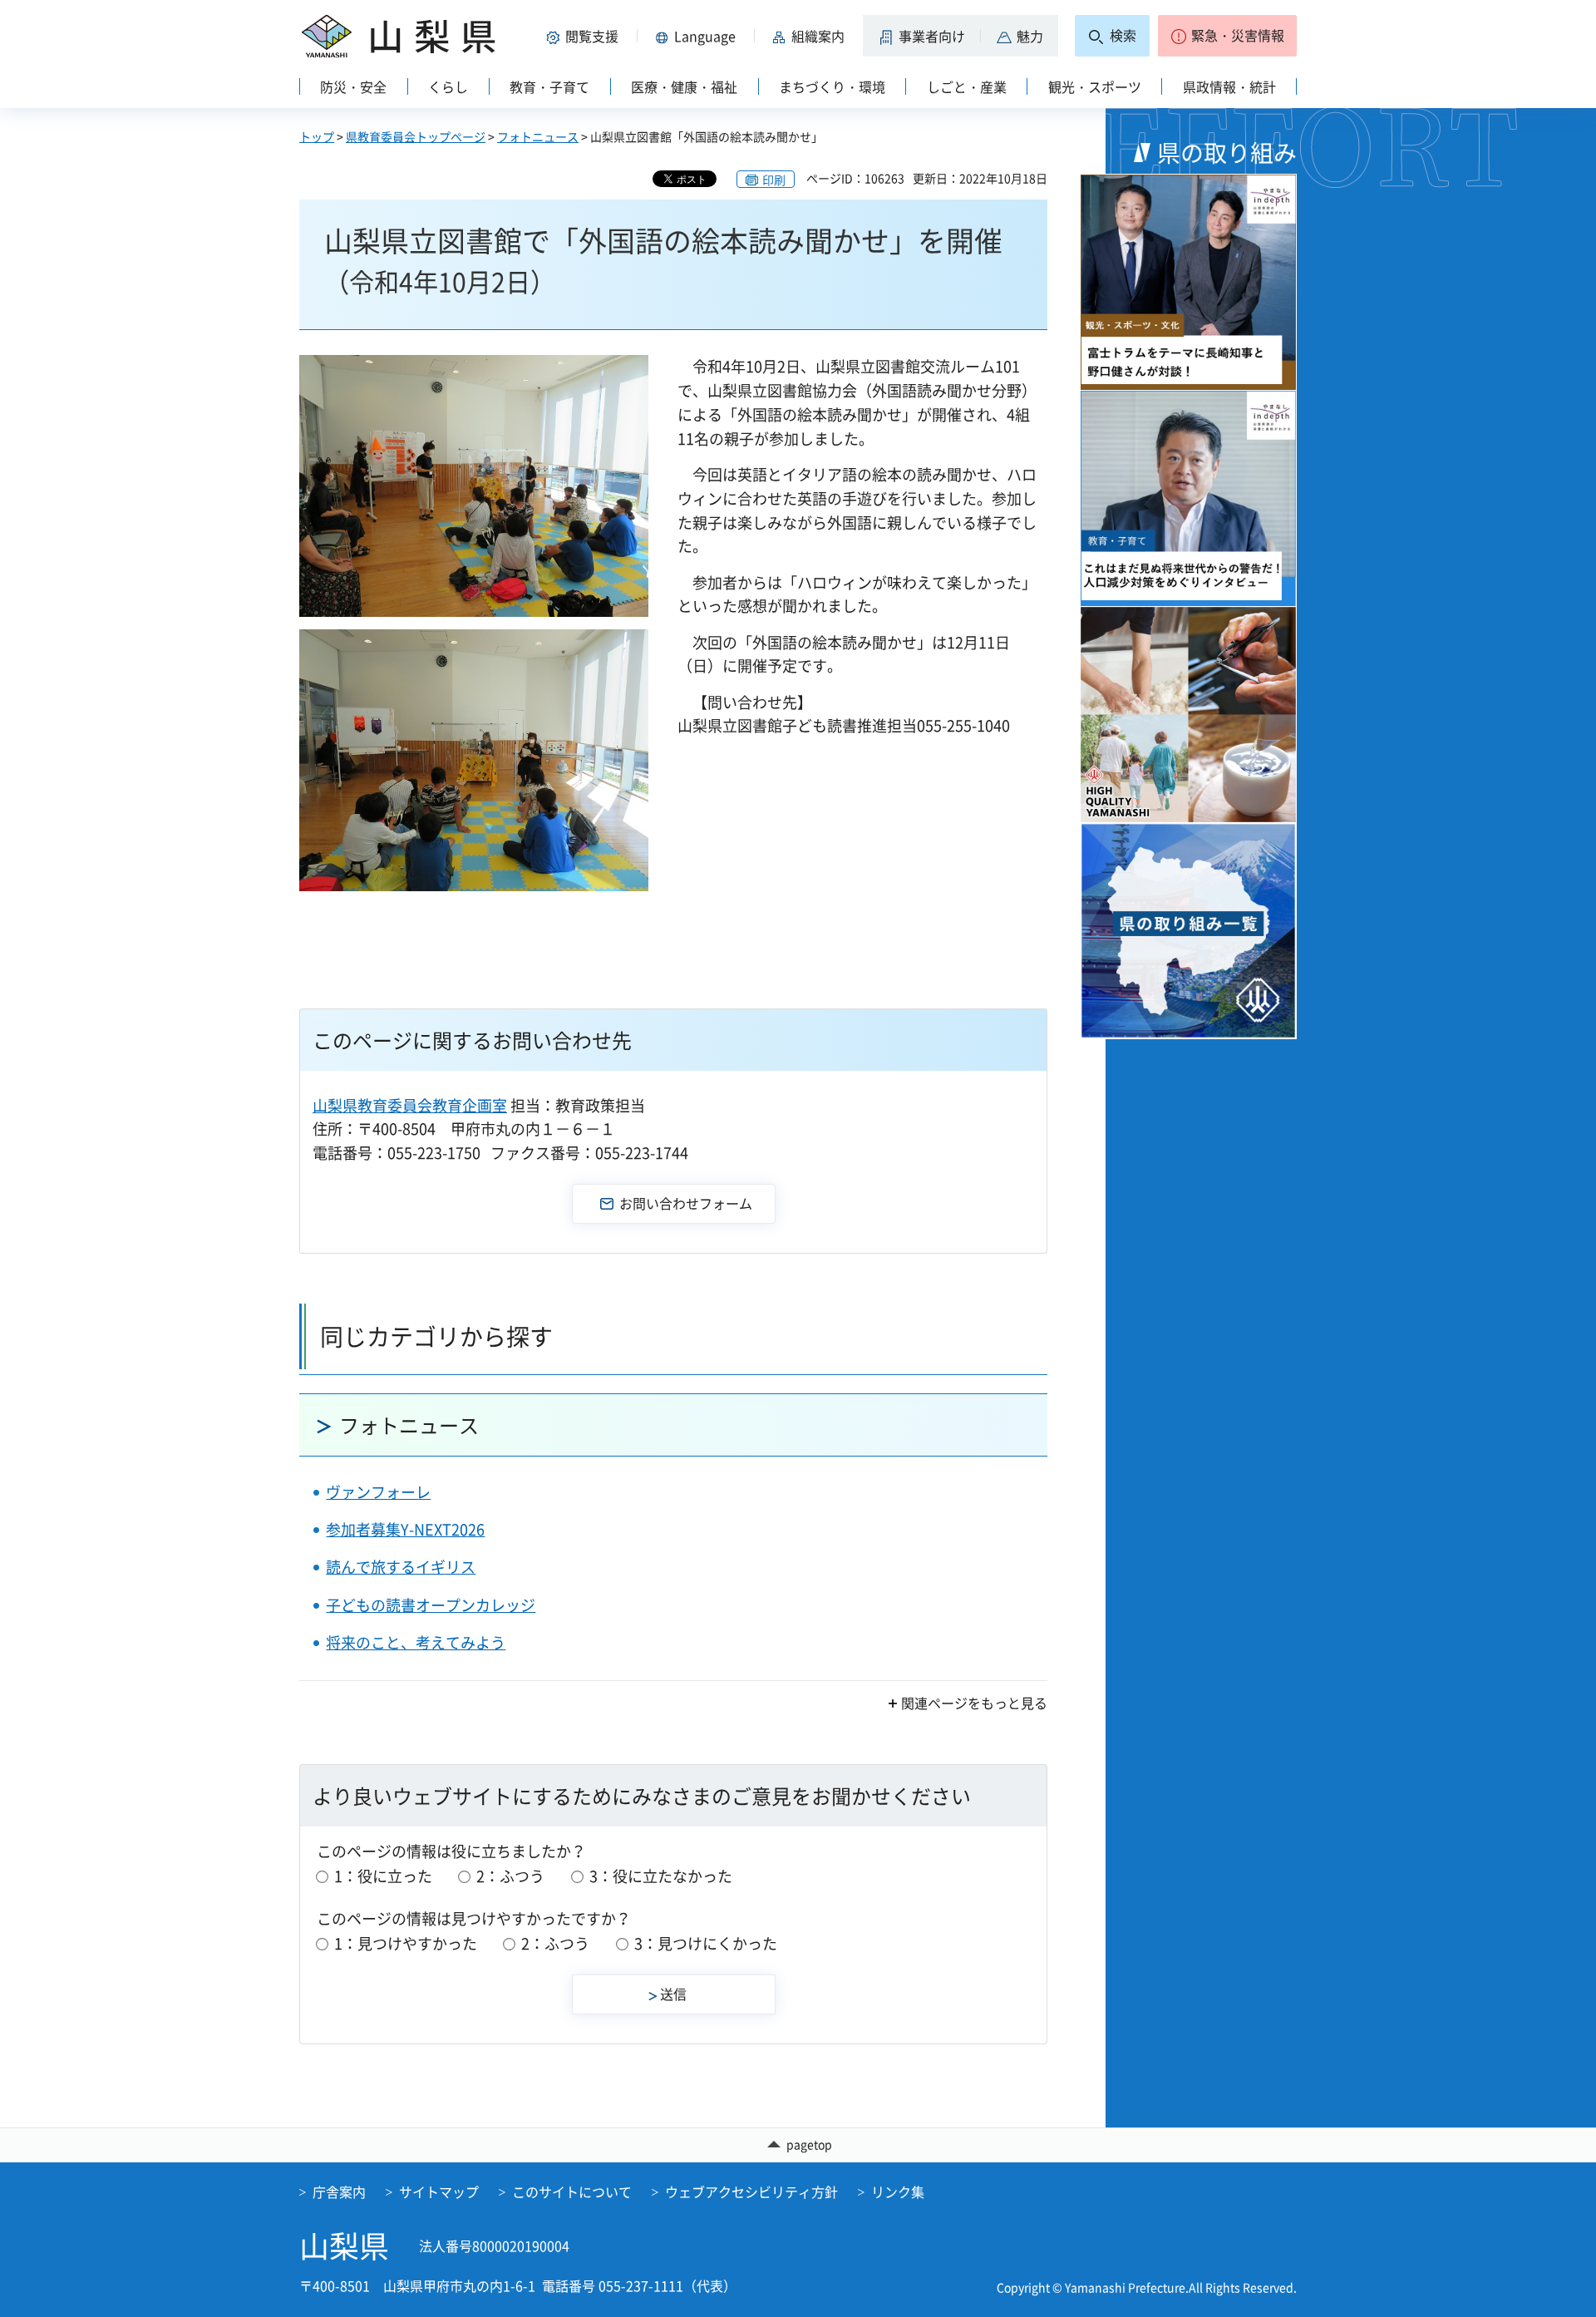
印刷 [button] (774, 180)
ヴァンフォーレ (378, 1492)
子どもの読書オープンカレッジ (431, 1605)
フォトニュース (538, 136)
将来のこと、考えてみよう (416, 1642)
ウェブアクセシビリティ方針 (751, 2191)
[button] (585, 36)
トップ (317, 136)
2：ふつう (510, 1876)
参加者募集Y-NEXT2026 (405, 1529)
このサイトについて (572, 2191)
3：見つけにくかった (706, 1943)
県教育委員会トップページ (416, 136)
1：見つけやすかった (406, 1943)
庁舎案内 (339, 2191)
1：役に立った (383, 1876)
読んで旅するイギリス (401, 1567)
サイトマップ (439, 2191)
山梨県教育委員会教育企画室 (410, 1105)
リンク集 (898, 2191)
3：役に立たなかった (661, 1876)
